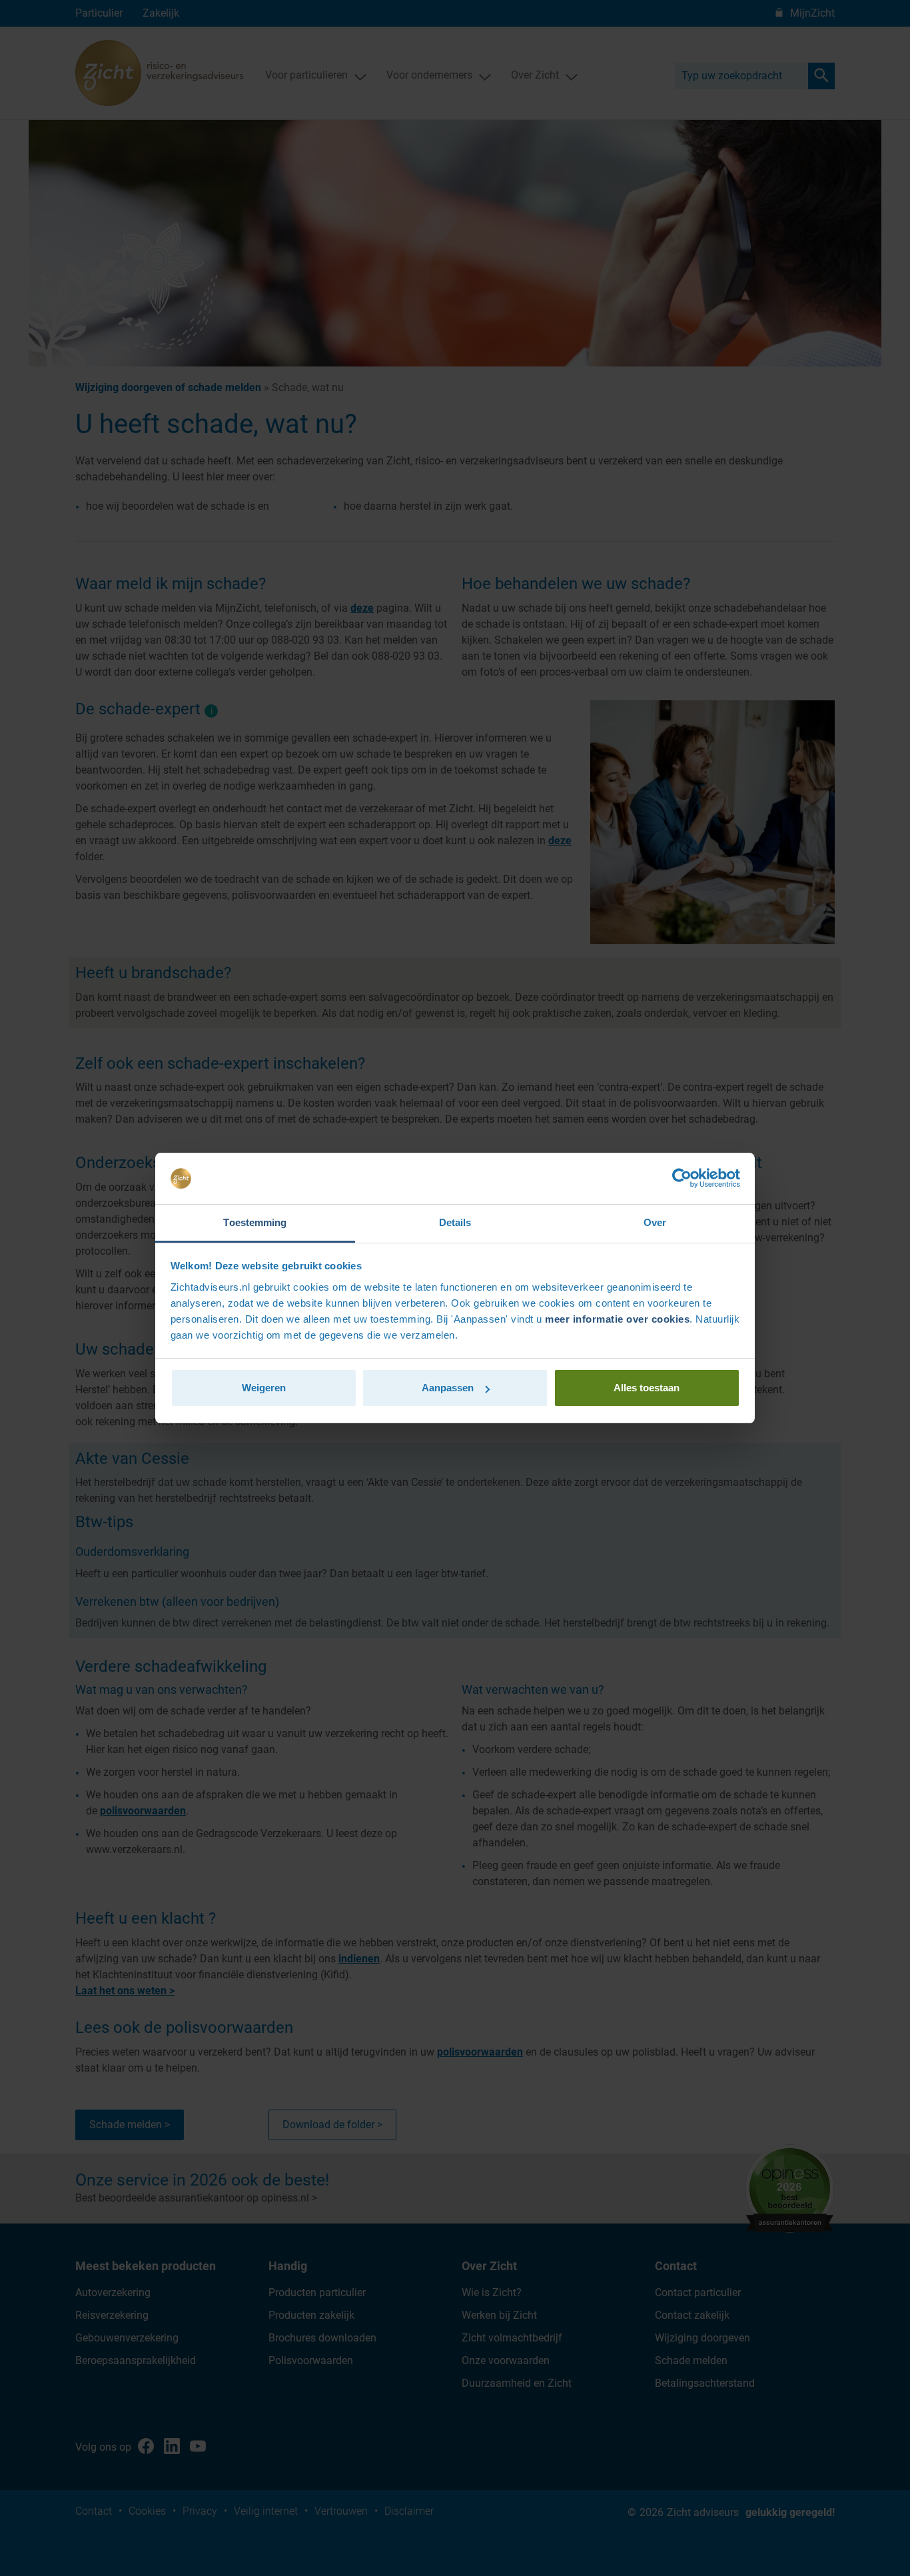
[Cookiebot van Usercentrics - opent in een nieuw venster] (682, 1179)
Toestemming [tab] (255, 1222)
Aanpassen (448, 1388)
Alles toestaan (647, 1388)
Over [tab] (655, 1222)
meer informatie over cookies (617, 1319)
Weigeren (264, 1388)
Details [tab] (455, 1222)
